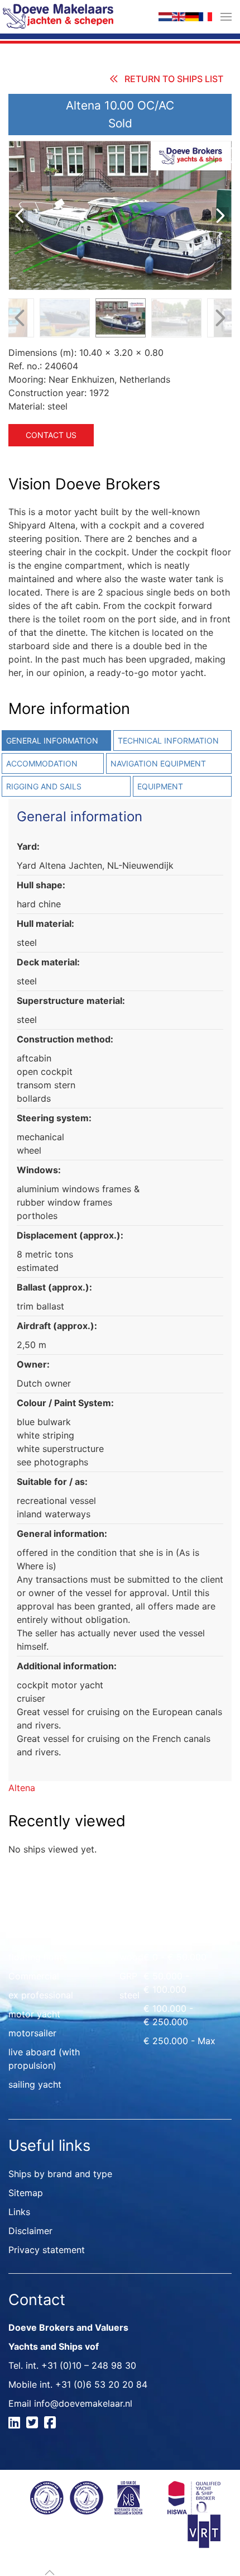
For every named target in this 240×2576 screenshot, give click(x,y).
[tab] (171, 741)
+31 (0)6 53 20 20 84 (101, 2384)
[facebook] (52, 2424)
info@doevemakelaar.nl (83, 2403)
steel (129, 1995)
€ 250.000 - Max (179, 2041)
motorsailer (32, 2033)
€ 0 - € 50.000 (175, 1957)
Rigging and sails (44, 786)
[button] (226, 17)
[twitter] (34, 2424)
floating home (38, 1957)
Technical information (168, 741)
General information (52, 741)
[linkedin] (16, 2424)
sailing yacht (35, 2084)
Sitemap (26, 2193)
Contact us (51, 435)
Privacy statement (47, 2250)
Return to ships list (174, 79)
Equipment (160, 786)
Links (19, 2212)
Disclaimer (30, 2231)
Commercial (34, 1976)
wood (131, 1957)
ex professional (41, 1995)
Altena (22, 1788)
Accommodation (42, 763)
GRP (128, 1976)
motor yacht (34, 2014)
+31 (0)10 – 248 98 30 (89, 2365)
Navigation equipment (158, 763)
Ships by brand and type (60, 2174)
